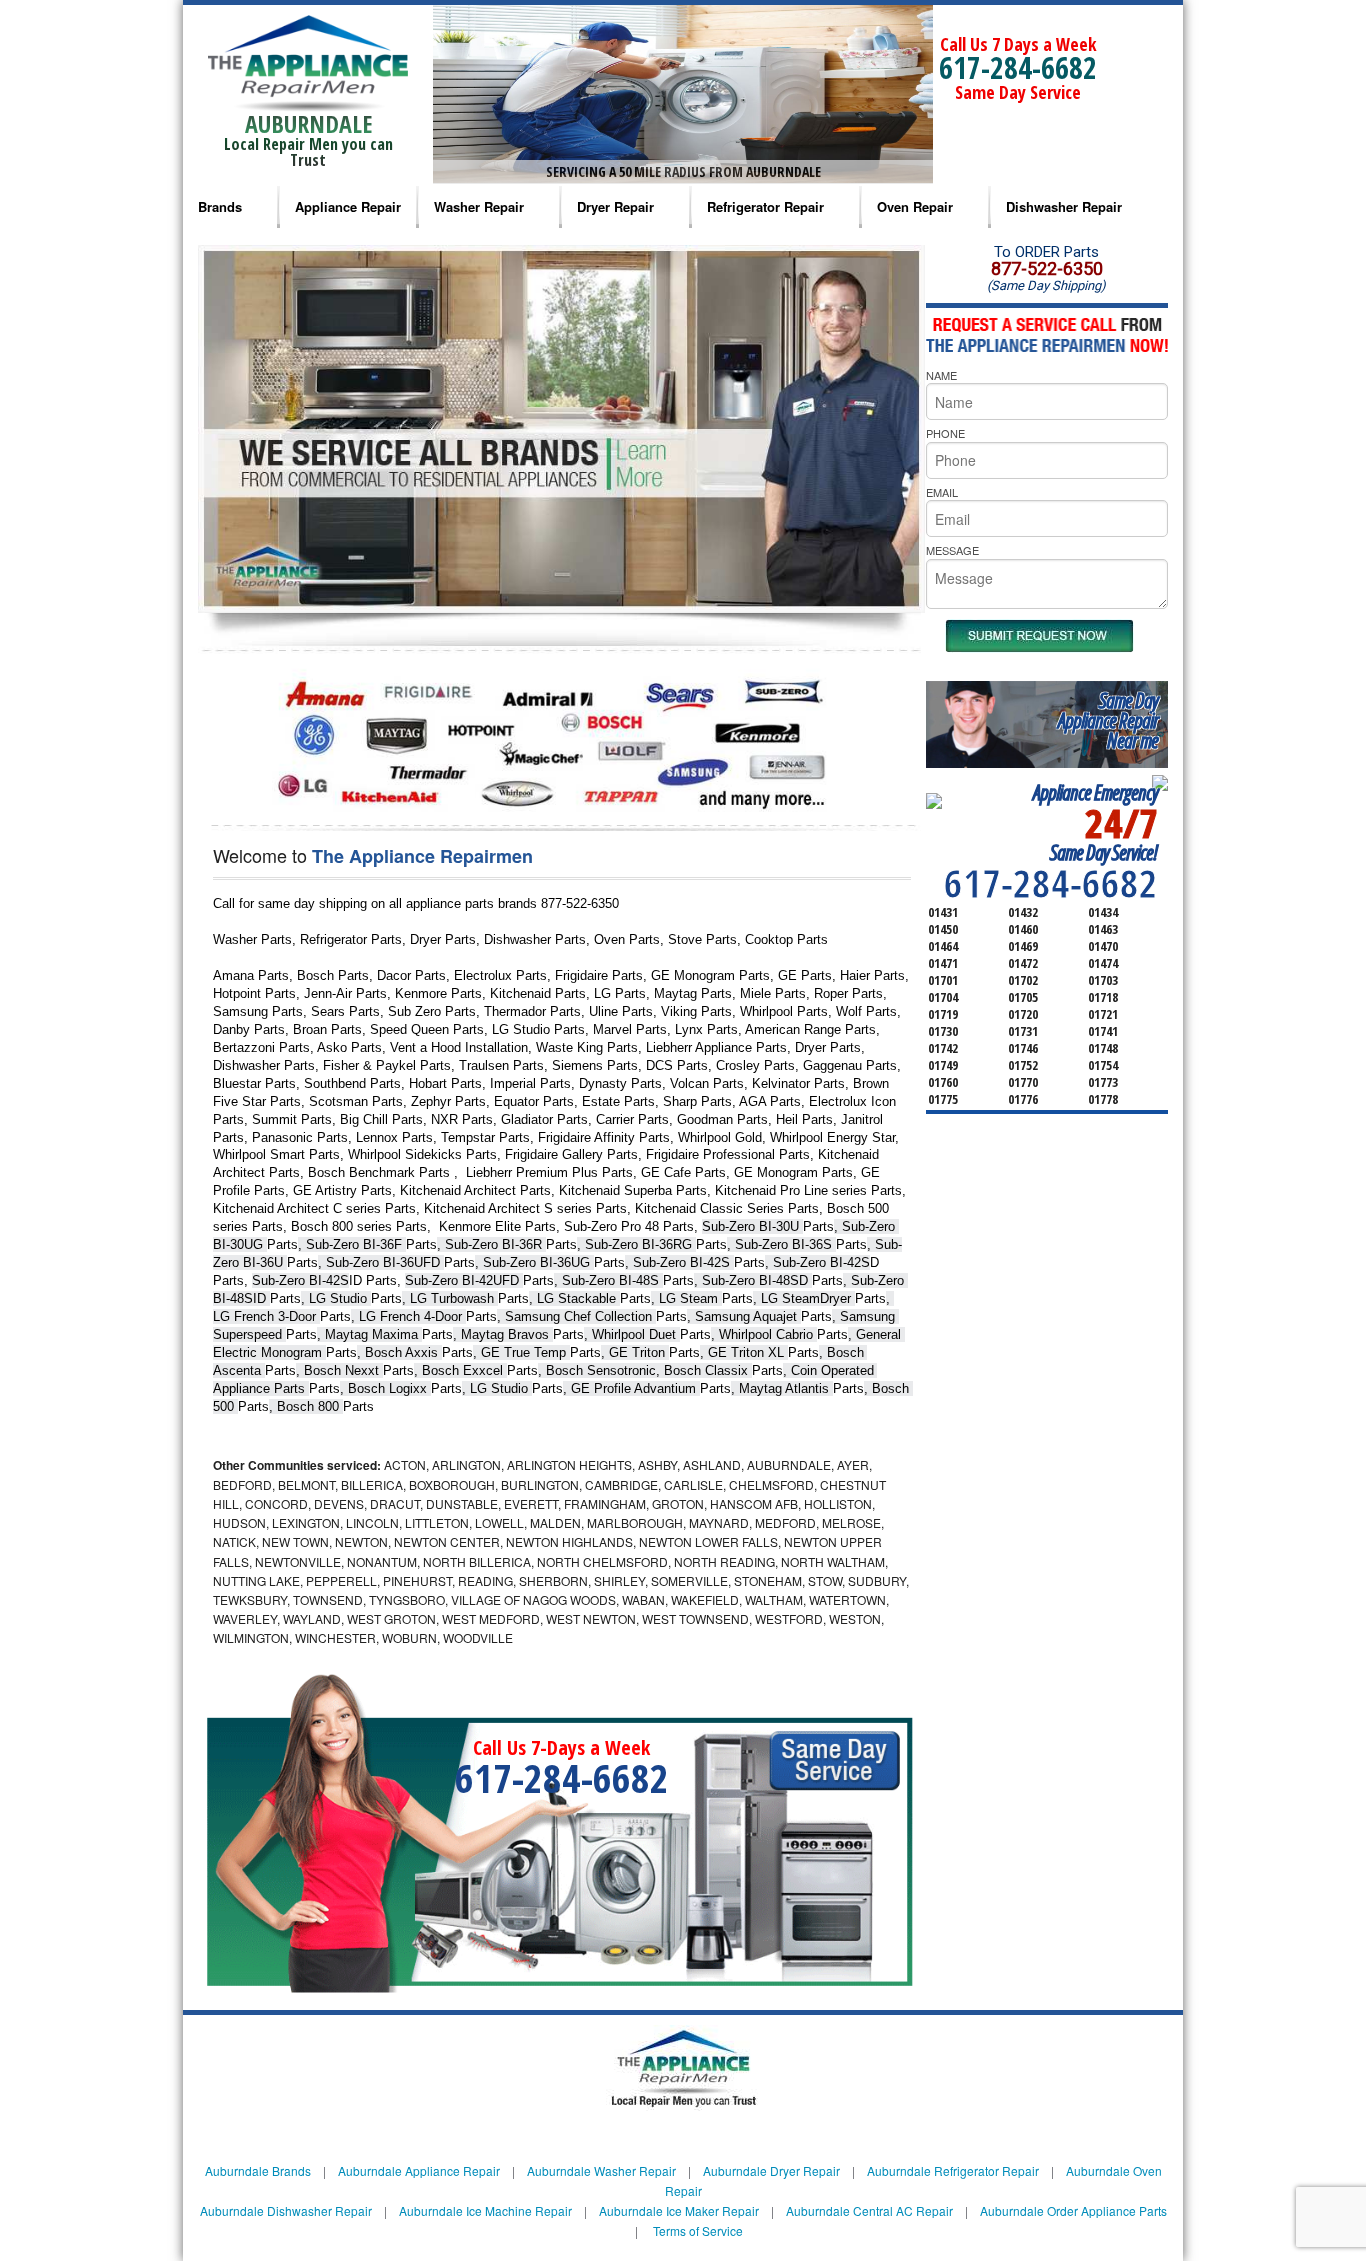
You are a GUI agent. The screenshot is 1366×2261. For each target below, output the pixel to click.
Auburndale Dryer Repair (771, 2170)
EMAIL (942, 492)
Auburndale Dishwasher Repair (286, 2210)
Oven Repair (915, 206)
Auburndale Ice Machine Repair (485, 2210)
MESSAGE (952, 550)
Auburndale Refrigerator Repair (953, 2170)
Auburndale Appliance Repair (419, 2170)
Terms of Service (698, 2230)
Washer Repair (479, 206)
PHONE (945, 433)
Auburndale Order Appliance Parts (1073, 2210)
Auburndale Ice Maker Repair (679, 2210)
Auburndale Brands (258, 2170)
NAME (941, 375)
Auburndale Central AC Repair (869, 2210)
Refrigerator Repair (765, 206)
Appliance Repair (348, 206)
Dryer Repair (615, 206)
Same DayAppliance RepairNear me (1108, 720)
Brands (220, 206)
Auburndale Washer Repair (601, 2170)
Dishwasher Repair (1064, 206)
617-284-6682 (1018, 67)
